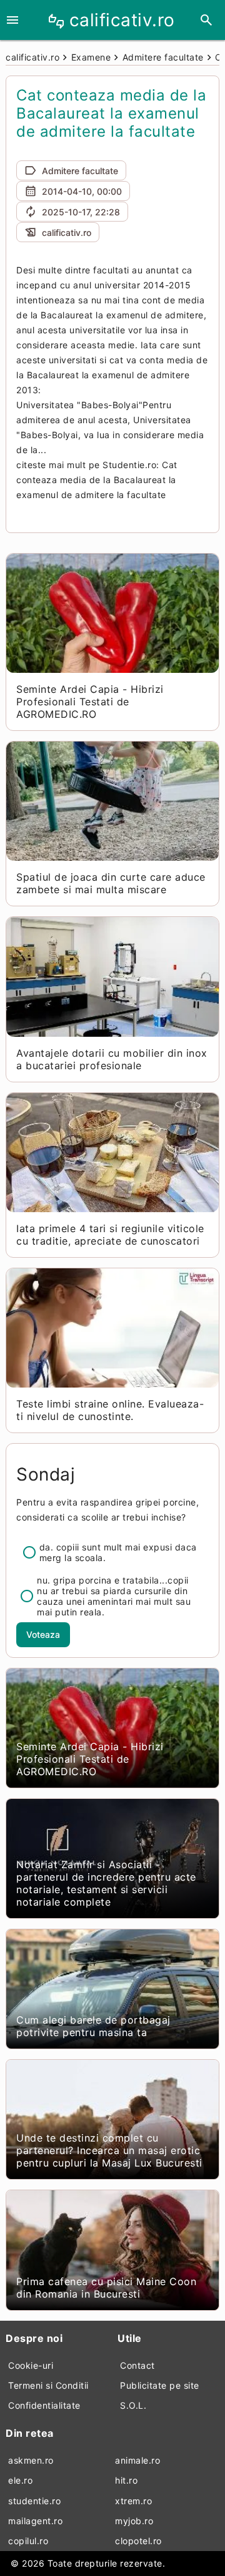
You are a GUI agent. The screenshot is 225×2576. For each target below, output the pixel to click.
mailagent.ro (35, 2521)
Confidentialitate (44, 2405)
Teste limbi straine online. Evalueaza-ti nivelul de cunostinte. (110, 1410)
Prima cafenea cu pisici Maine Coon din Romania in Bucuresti (106, 2288)
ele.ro (20, 2480)
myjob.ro (134, 2521)
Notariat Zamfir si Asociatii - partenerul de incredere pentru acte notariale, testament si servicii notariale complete (106, 1883)
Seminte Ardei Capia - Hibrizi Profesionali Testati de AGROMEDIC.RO (90, 702)
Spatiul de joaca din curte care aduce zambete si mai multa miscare (111, 883)
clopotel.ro (138, 2541)
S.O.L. (133, 2405)
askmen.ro (31, 2460)
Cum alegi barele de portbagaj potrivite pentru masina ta (93, 2026)
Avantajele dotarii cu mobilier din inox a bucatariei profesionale (112, 1059)
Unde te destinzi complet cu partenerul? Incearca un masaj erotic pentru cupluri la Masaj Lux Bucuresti (109, 2150)
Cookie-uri (31, 2365)
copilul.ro (28, 2541)
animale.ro (137, 2460)
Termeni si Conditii (48, 2385)
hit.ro (126, 2480)
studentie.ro (34, 2501)
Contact (137, 2365)
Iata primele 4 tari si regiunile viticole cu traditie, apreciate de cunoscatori (110, 1235)
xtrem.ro (133, 2501)
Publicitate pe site (160, 2385)
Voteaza (43, 1634)
